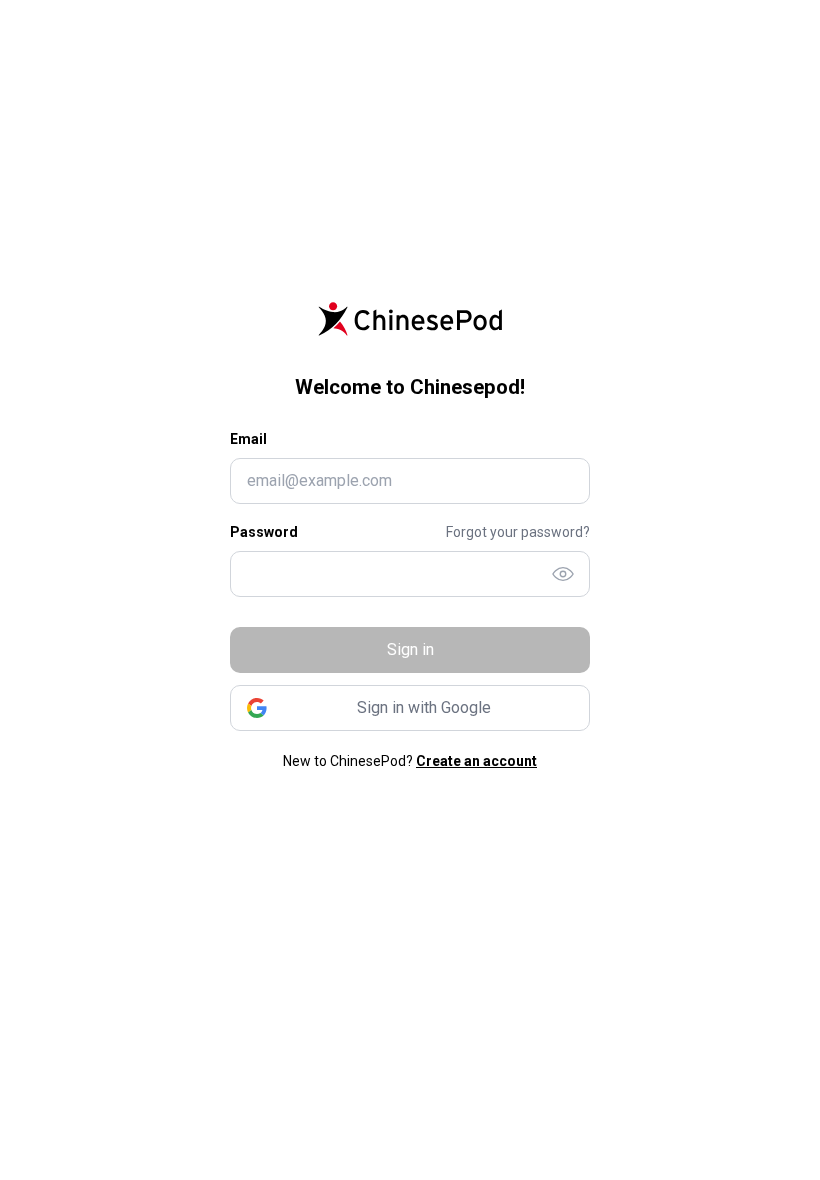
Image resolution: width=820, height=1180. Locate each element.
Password (264, 532)
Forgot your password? (518, 532)
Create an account (476, 761)
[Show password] (563, 574)
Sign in (410, 649)
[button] (410, 708)
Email (248, 439)
